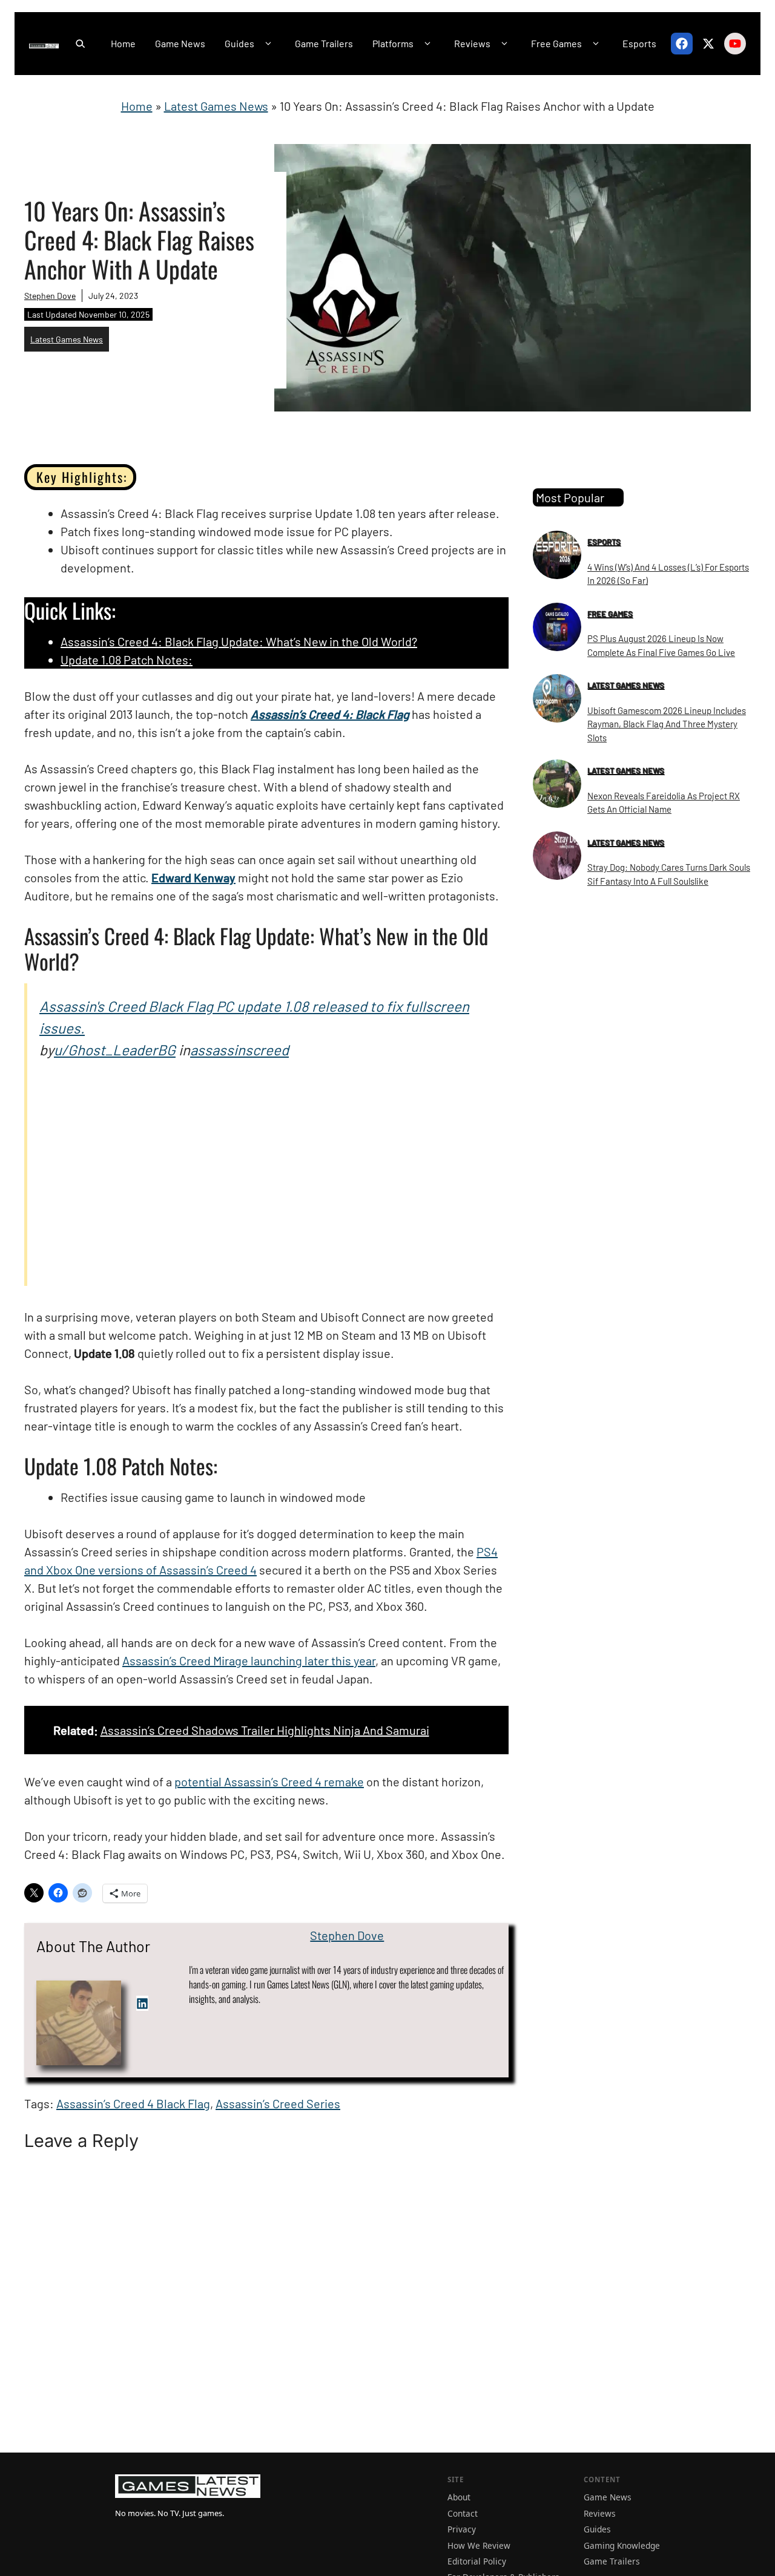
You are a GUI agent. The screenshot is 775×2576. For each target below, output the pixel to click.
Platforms (393, 43)
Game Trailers (324, 43)
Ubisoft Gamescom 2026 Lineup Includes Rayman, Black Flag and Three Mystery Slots (667, 724)
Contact (463, 2513)
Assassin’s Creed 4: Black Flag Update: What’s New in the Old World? (239, 641)
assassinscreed (239, 1050)
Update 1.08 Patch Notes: (127, 660)
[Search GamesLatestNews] (80, 44)
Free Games (556, 43)
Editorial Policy (477, 2561)
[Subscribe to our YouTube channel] (735, 44)
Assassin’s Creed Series (278, 2103)
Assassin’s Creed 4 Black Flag (133, 2103)
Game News (180, 43)
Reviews (472, 43)
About (459, 2497)
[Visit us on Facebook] (682, 44)
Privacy (462, 2529)
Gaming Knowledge (622, 2545)
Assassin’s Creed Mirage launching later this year (249, 1660)
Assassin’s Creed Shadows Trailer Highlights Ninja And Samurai (265, 1730)
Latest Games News (216, 106)
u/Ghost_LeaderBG (115, 1050)
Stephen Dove (50, 296)
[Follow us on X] (708, 44)
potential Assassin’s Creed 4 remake (269, 1781)
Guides (239, 43)
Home (123, 43)
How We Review (479, 2545)
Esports (639, 43)
